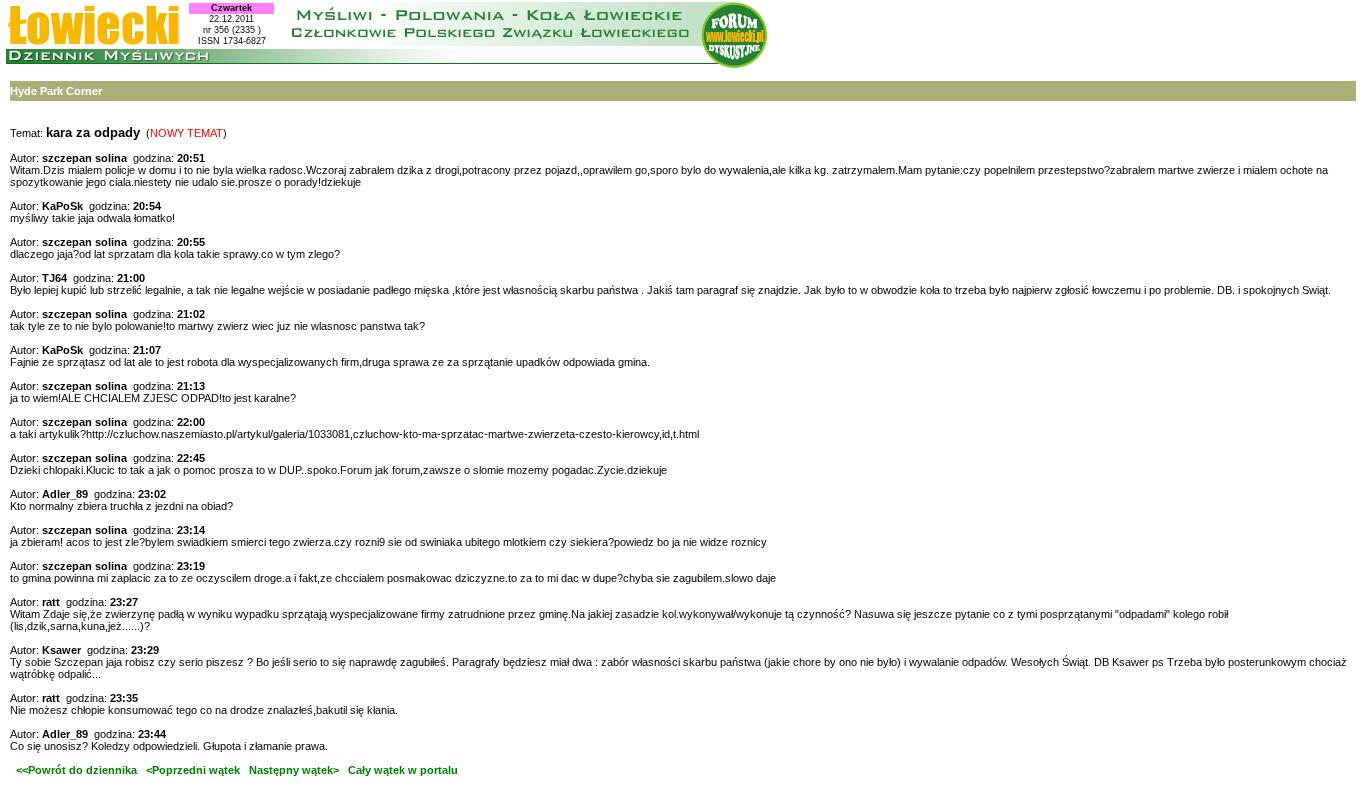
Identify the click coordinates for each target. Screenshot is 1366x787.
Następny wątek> (294, 770)
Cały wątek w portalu (403, 770)
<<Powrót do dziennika (73, 770)
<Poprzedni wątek (193, 770)
